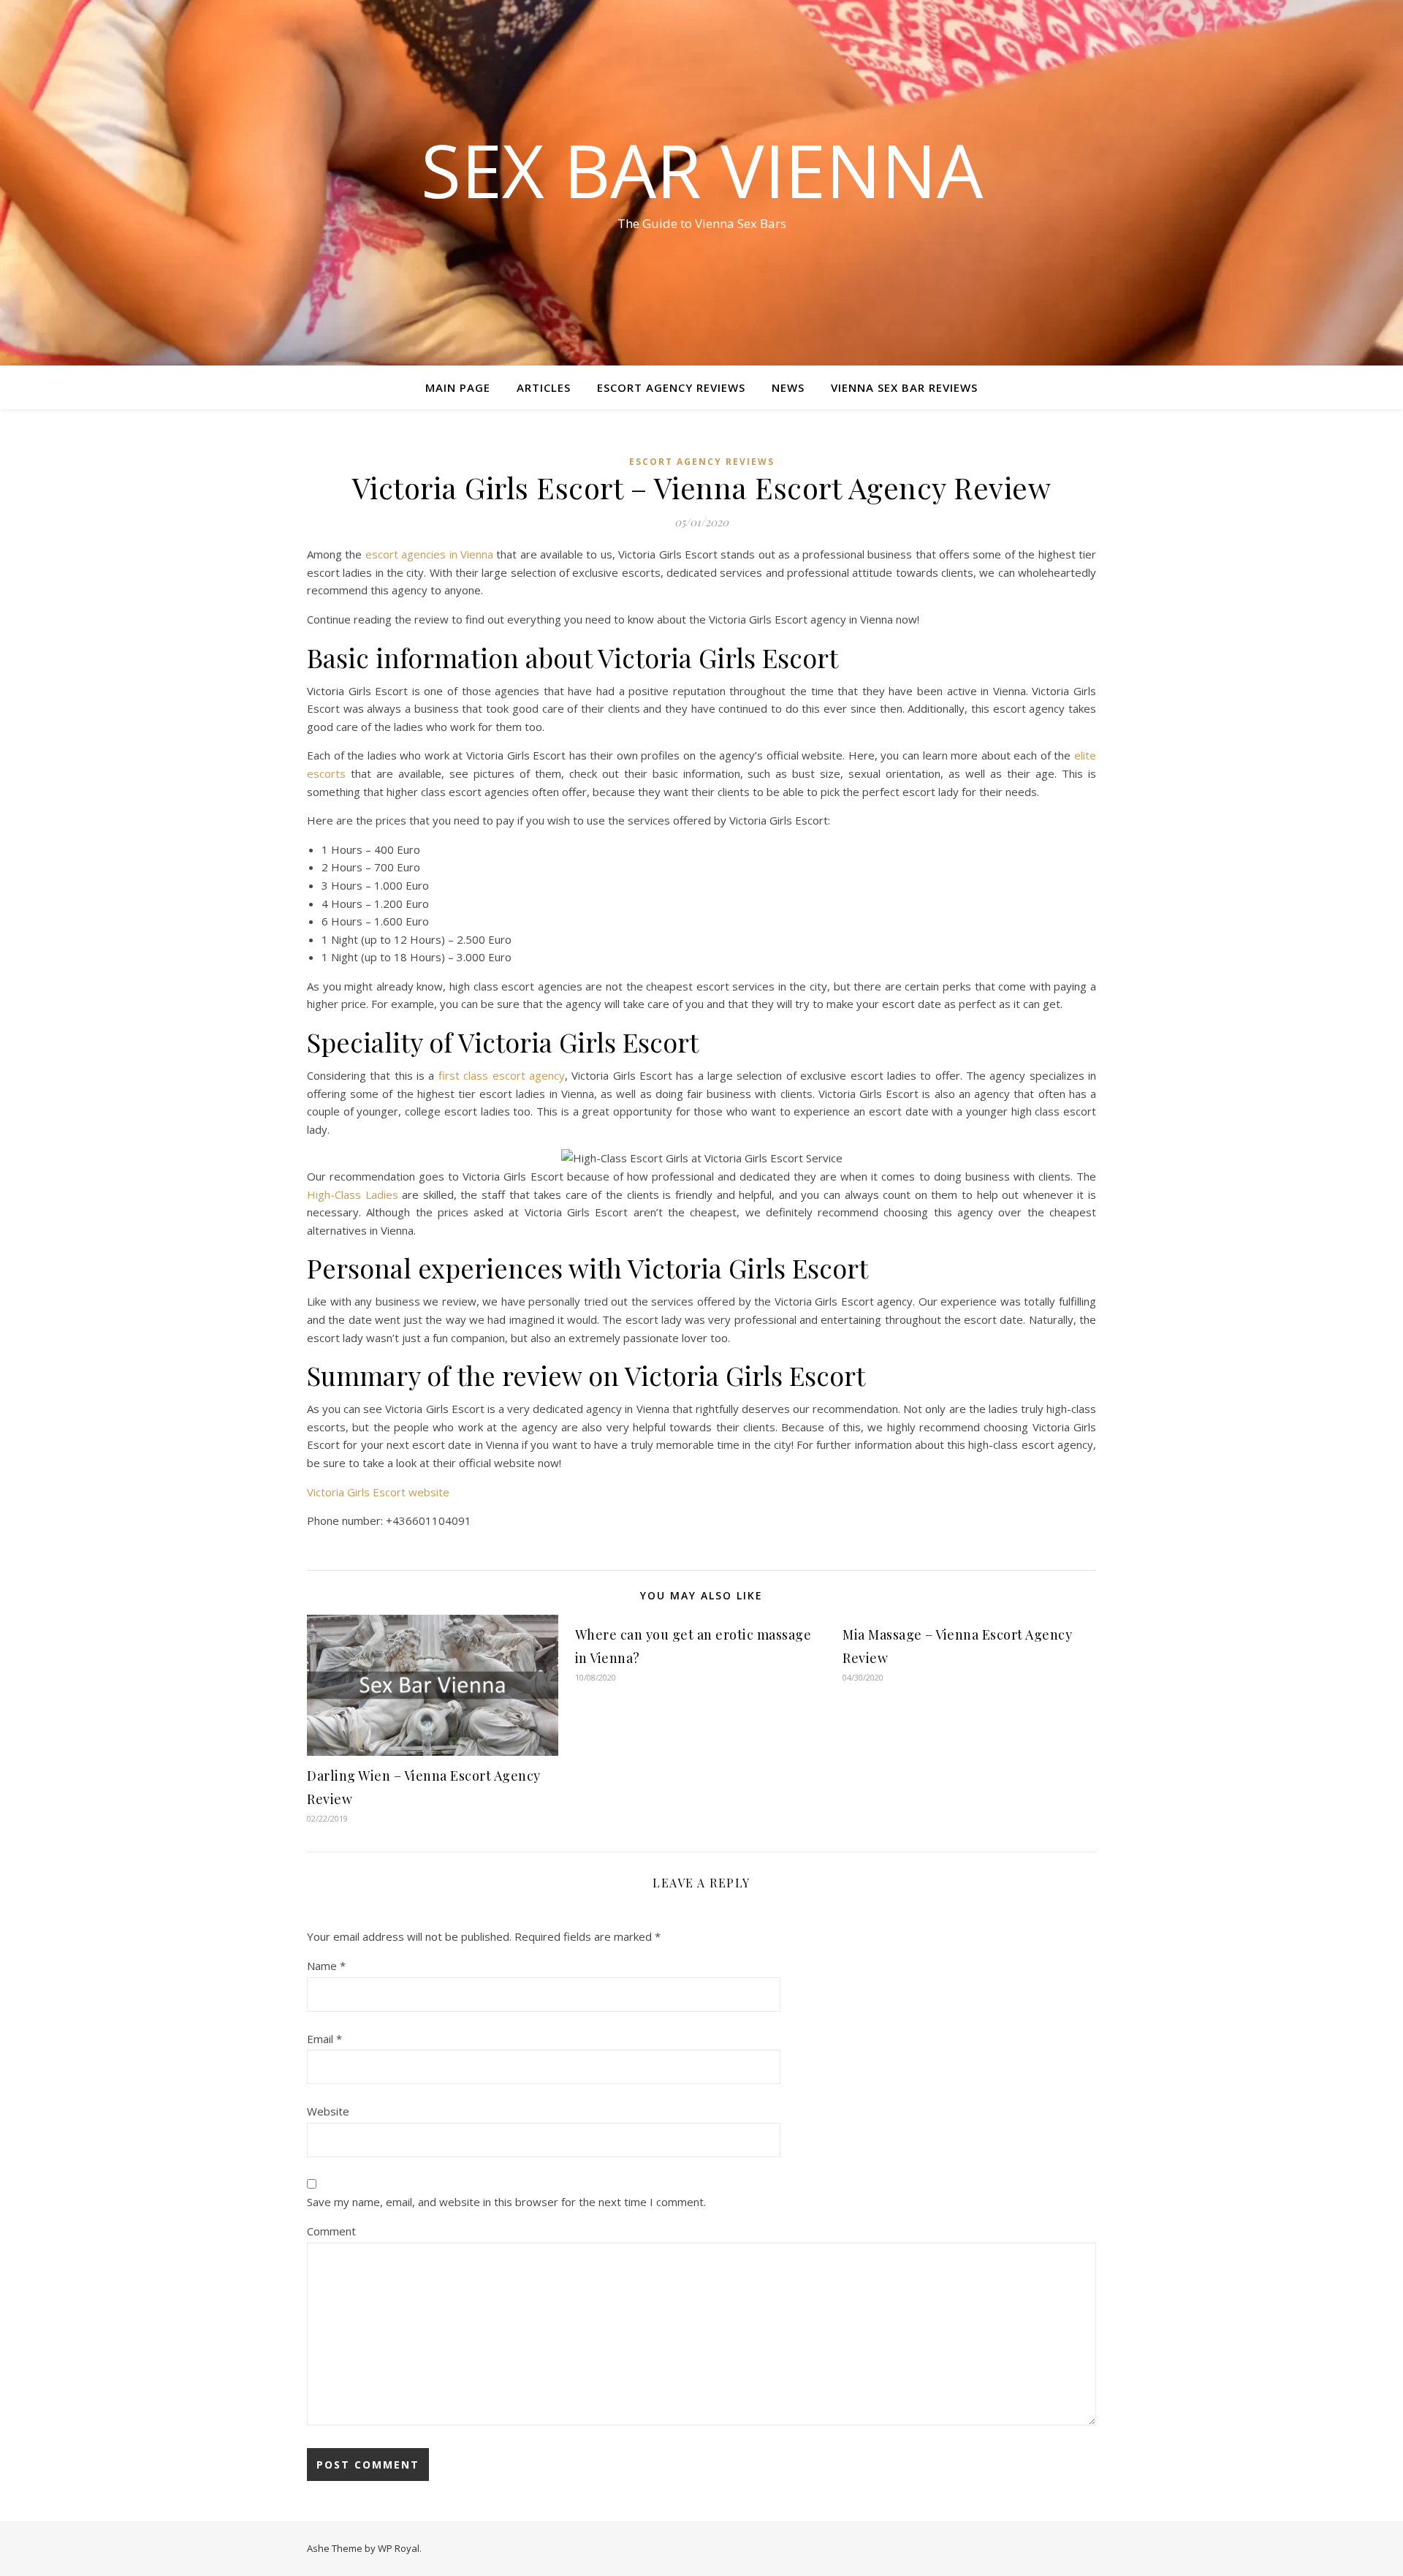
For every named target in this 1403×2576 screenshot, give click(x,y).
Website (328, 2111)
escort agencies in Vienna (429, 554)
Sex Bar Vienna (702, 170)
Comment (331, 2231)
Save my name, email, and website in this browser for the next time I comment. (506, 2202)
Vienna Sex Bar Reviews (904, 387)
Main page (458, 387)
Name (326, 1966)
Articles (544, 387)
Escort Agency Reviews (671, 387)
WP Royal (399, 2548)
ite (443, 1492)
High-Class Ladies (353, 1194)
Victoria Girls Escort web (369, 1492)
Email (324, 2039)
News (788, 387)
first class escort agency (502, 1075)
